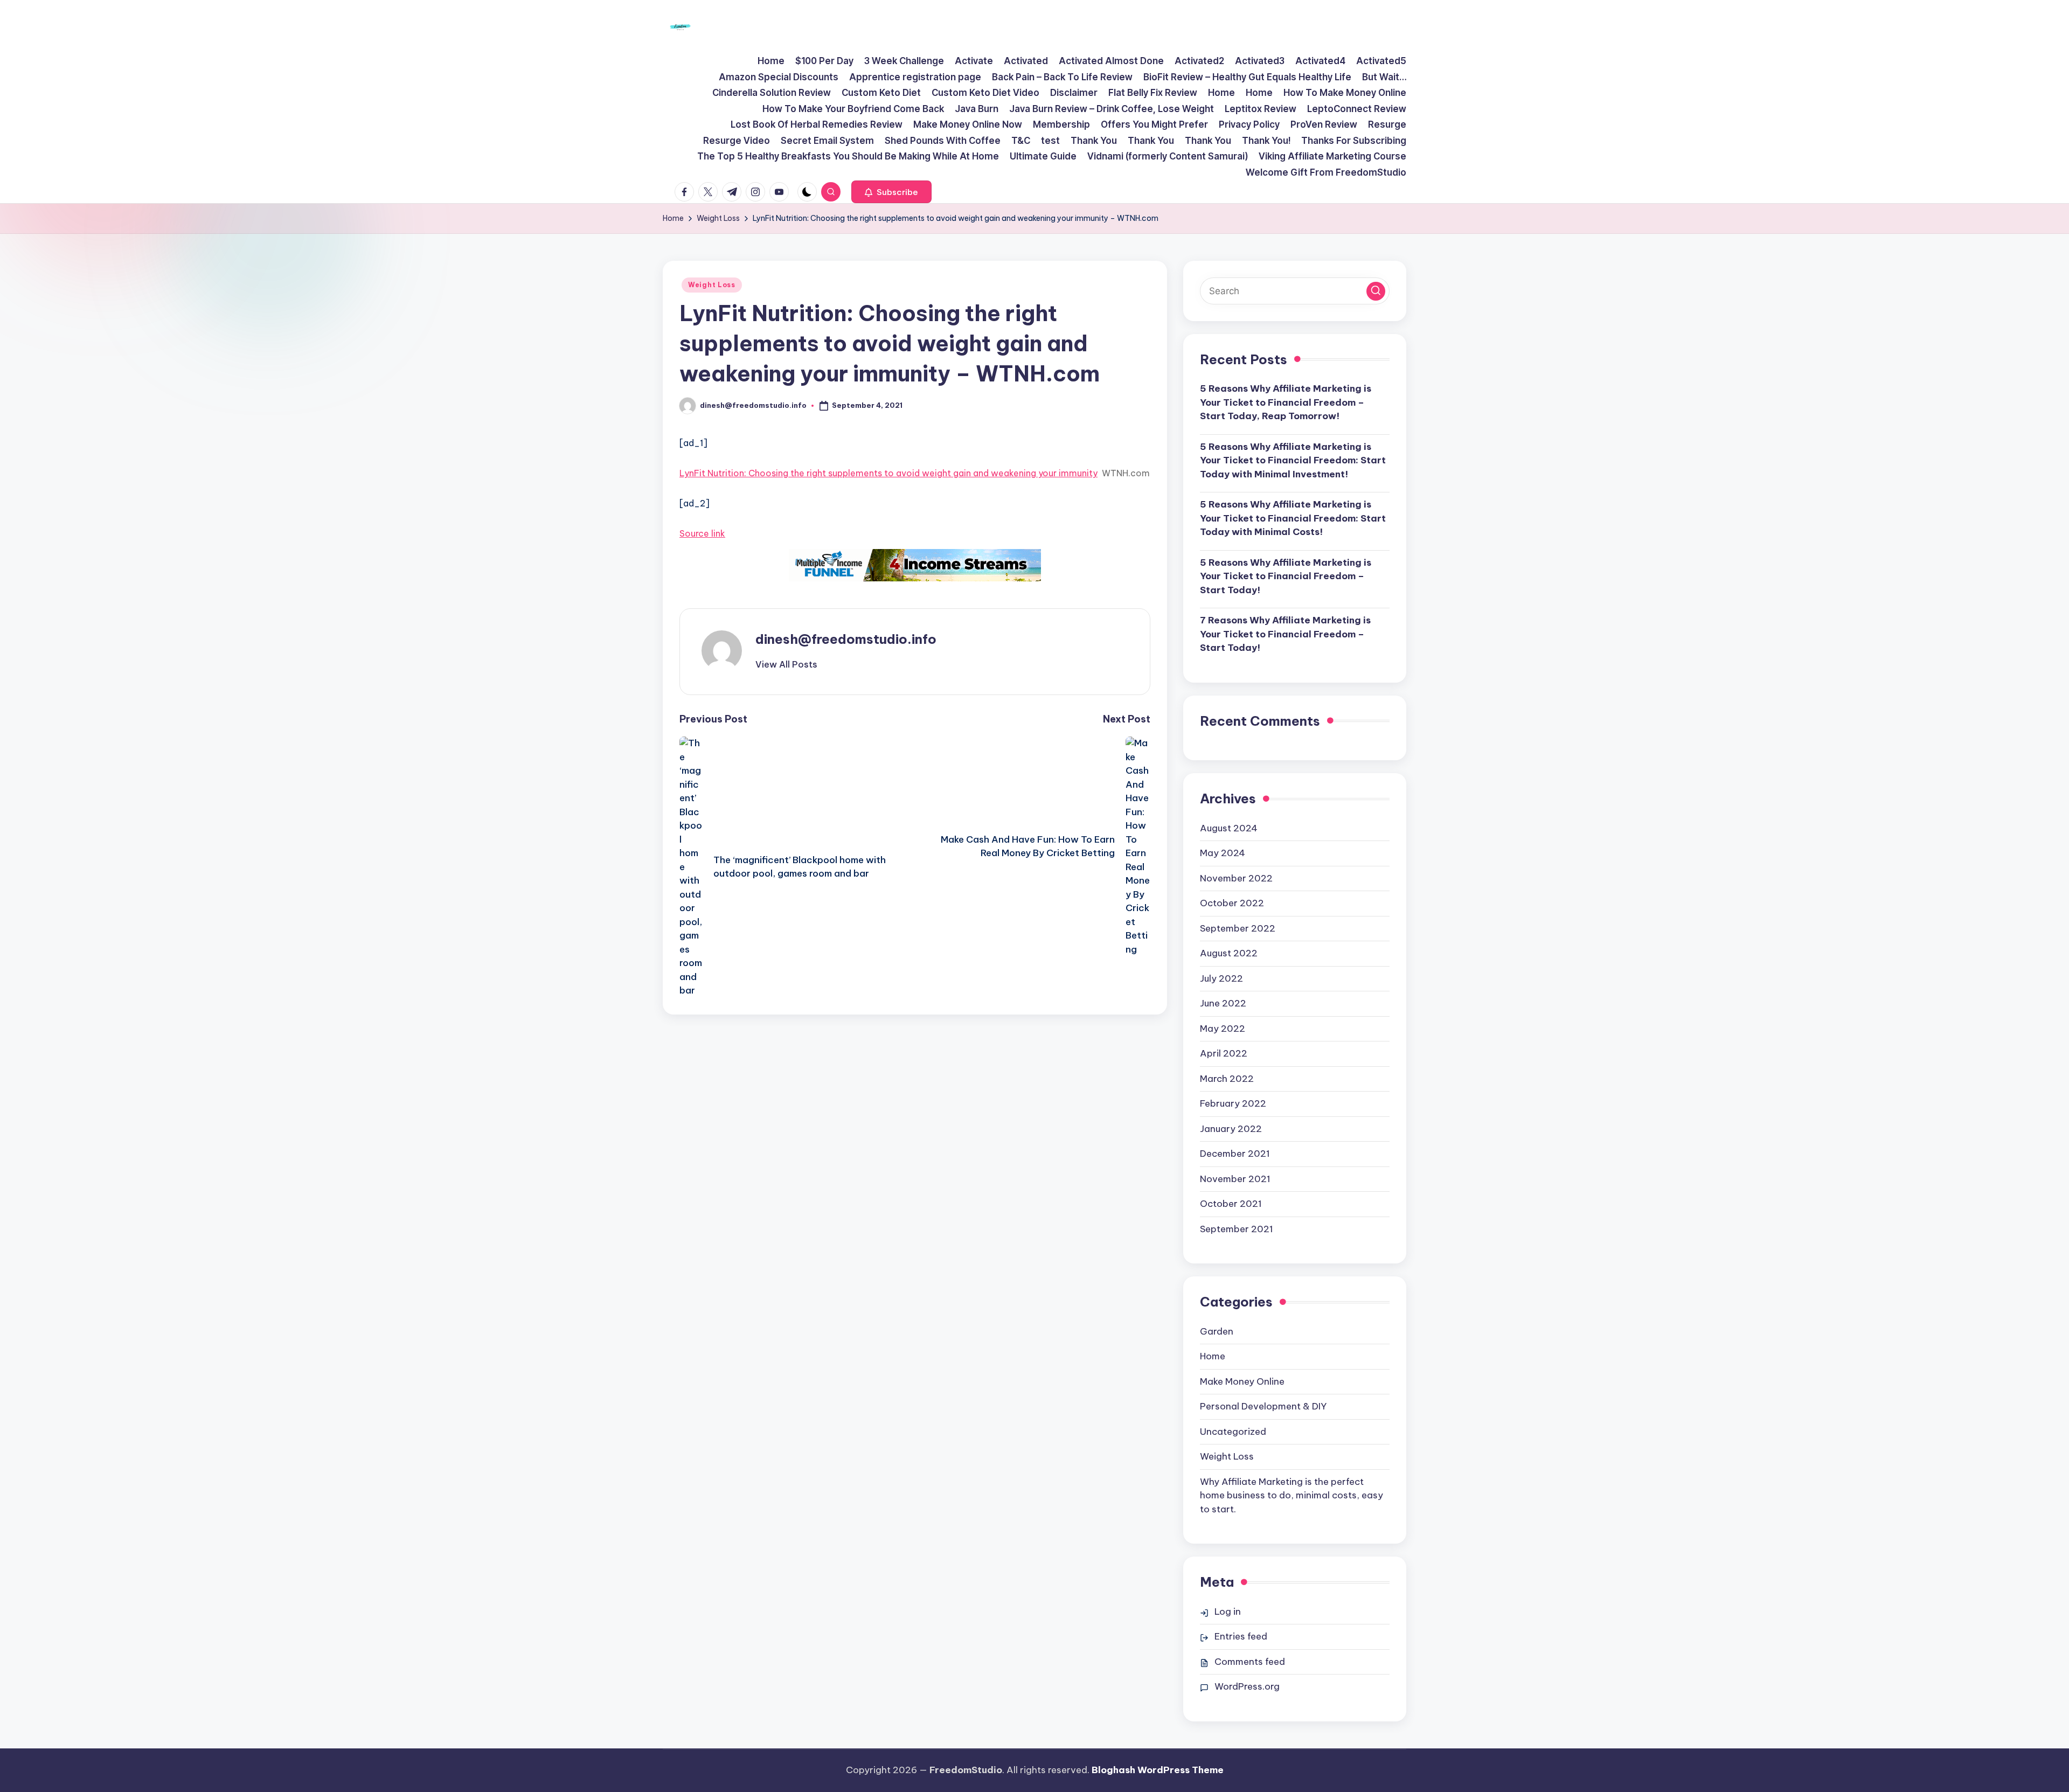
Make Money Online (1242, 1381)
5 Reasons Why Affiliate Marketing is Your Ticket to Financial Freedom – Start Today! (1286, 576)
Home (1213, 1356)
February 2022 (1233, 1103)
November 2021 (1235, 1179)
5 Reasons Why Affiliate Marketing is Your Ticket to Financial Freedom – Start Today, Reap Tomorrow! (1286, 402)
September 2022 (1238, 928)
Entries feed (1241, 1636)
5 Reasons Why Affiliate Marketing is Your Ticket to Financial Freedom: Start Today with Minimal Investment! (1293, 460)
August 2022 (1229, 953)
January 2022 (1231, 1129)
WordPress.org (1247, 1686)
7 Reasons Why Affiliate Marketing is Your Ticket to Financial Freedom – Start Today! (1285, 634)
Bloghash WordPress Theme (1158, 1770)
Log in (1228, 1612)
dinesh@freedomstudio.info (846, 639)
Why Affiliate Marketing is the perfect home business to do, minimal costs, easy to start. (1292, 1495)
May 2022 (1223, 1029)
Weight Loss (712, 285)
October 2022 (1232, 903)
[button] (891, 192)
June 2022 (1223, 1003)
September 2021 (1237, 1229)
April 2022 (1224, 1053)
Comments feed (1250, 1662)
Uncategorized (1233, 1432)
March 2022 (1227, 1079)
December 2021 (1235, 1154)
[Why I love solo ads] (915, 565)
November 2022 (1236, 878)
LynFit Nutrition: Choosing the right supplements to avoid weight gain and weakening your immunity (888, 473)
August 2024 (1229, 828)
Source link (702, 533)
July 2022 (1221, 978)
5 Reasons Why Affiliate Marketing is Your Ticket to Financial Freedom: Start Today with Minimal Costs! (1293, 518)
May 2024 (1223, 853)
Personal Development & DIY (1263, 1406)
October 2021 (1231, 1204)
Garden (1217, 1331)
